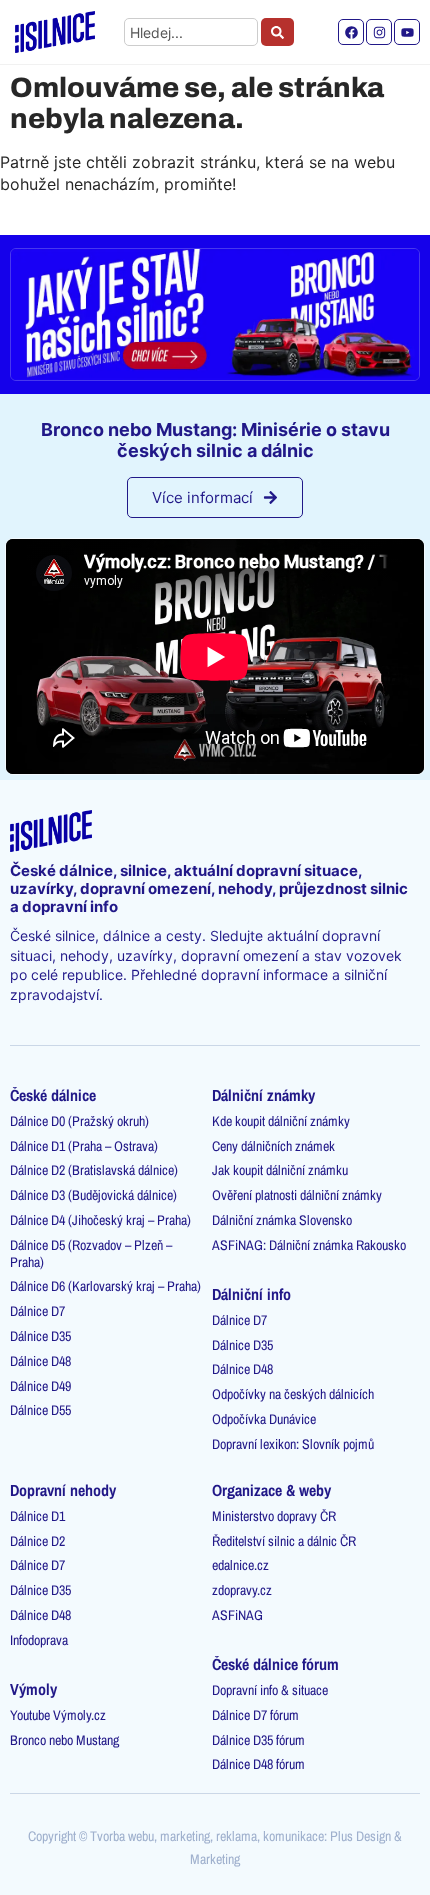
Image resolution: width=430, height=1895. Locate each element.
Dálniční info (251, 1294)
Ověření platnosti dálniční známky (297, 1195)
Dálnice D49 (40, 1386)
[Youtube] (407, 32)
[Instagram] (379, 32)
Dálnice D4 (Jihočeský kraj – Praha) (100, 1220)
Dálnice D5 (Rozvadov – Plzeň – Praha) (91, 1253)
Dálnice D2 (37, 1541)
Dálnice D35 (40, 1336)
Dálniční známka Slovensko (282, 1220)
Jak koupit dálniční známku (280, 1170)
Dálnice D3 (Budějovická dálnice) (93, 1195)
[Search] (277, 32)
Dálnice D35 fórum (258, 1740)
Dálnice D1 (37, 1516)
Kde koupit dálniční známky (281, 1121)
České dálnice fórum (275, 1664)
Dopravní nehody (63, 1490)
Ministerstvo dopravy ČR (274, 1516)
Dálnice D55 (40, 1410)
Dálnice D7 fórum (255, 1715)
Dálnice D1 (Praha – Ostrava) (84, 1146)
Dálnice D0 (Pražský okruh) (79, 1121)
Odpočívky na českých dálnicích (293, 1394)
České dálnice (53, 1095)
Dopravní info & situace (270, 1690)
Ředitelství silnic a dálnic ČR (284, 1541)
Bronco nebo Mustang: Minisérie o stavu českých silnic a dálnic (215, 440)
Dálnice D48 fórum (258, 1764)
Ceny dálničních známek (273, 1146)
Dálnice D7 (37, 1311)
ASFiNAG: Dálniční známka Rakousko (309, 1245)
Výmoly (33, 1689)
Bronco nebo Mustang (64, 1740)
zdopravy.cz (242, 1590)
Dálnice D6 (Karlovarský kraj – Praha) (105, 1286)
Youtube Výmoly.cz (58, 1715)
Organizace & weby (271, 1490)
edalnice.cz (240, 1565)
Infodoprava (39, 1640)
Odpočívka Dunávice (264, 1419)
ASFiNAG (237, 1615)
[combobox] (191, 32)
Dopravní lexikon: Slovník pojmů (293, 1444)
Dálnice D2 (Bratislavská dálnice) (94, 1170)
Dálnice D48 (40, 1361)
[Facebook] (351, 32)
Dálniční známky (263, 1095)
